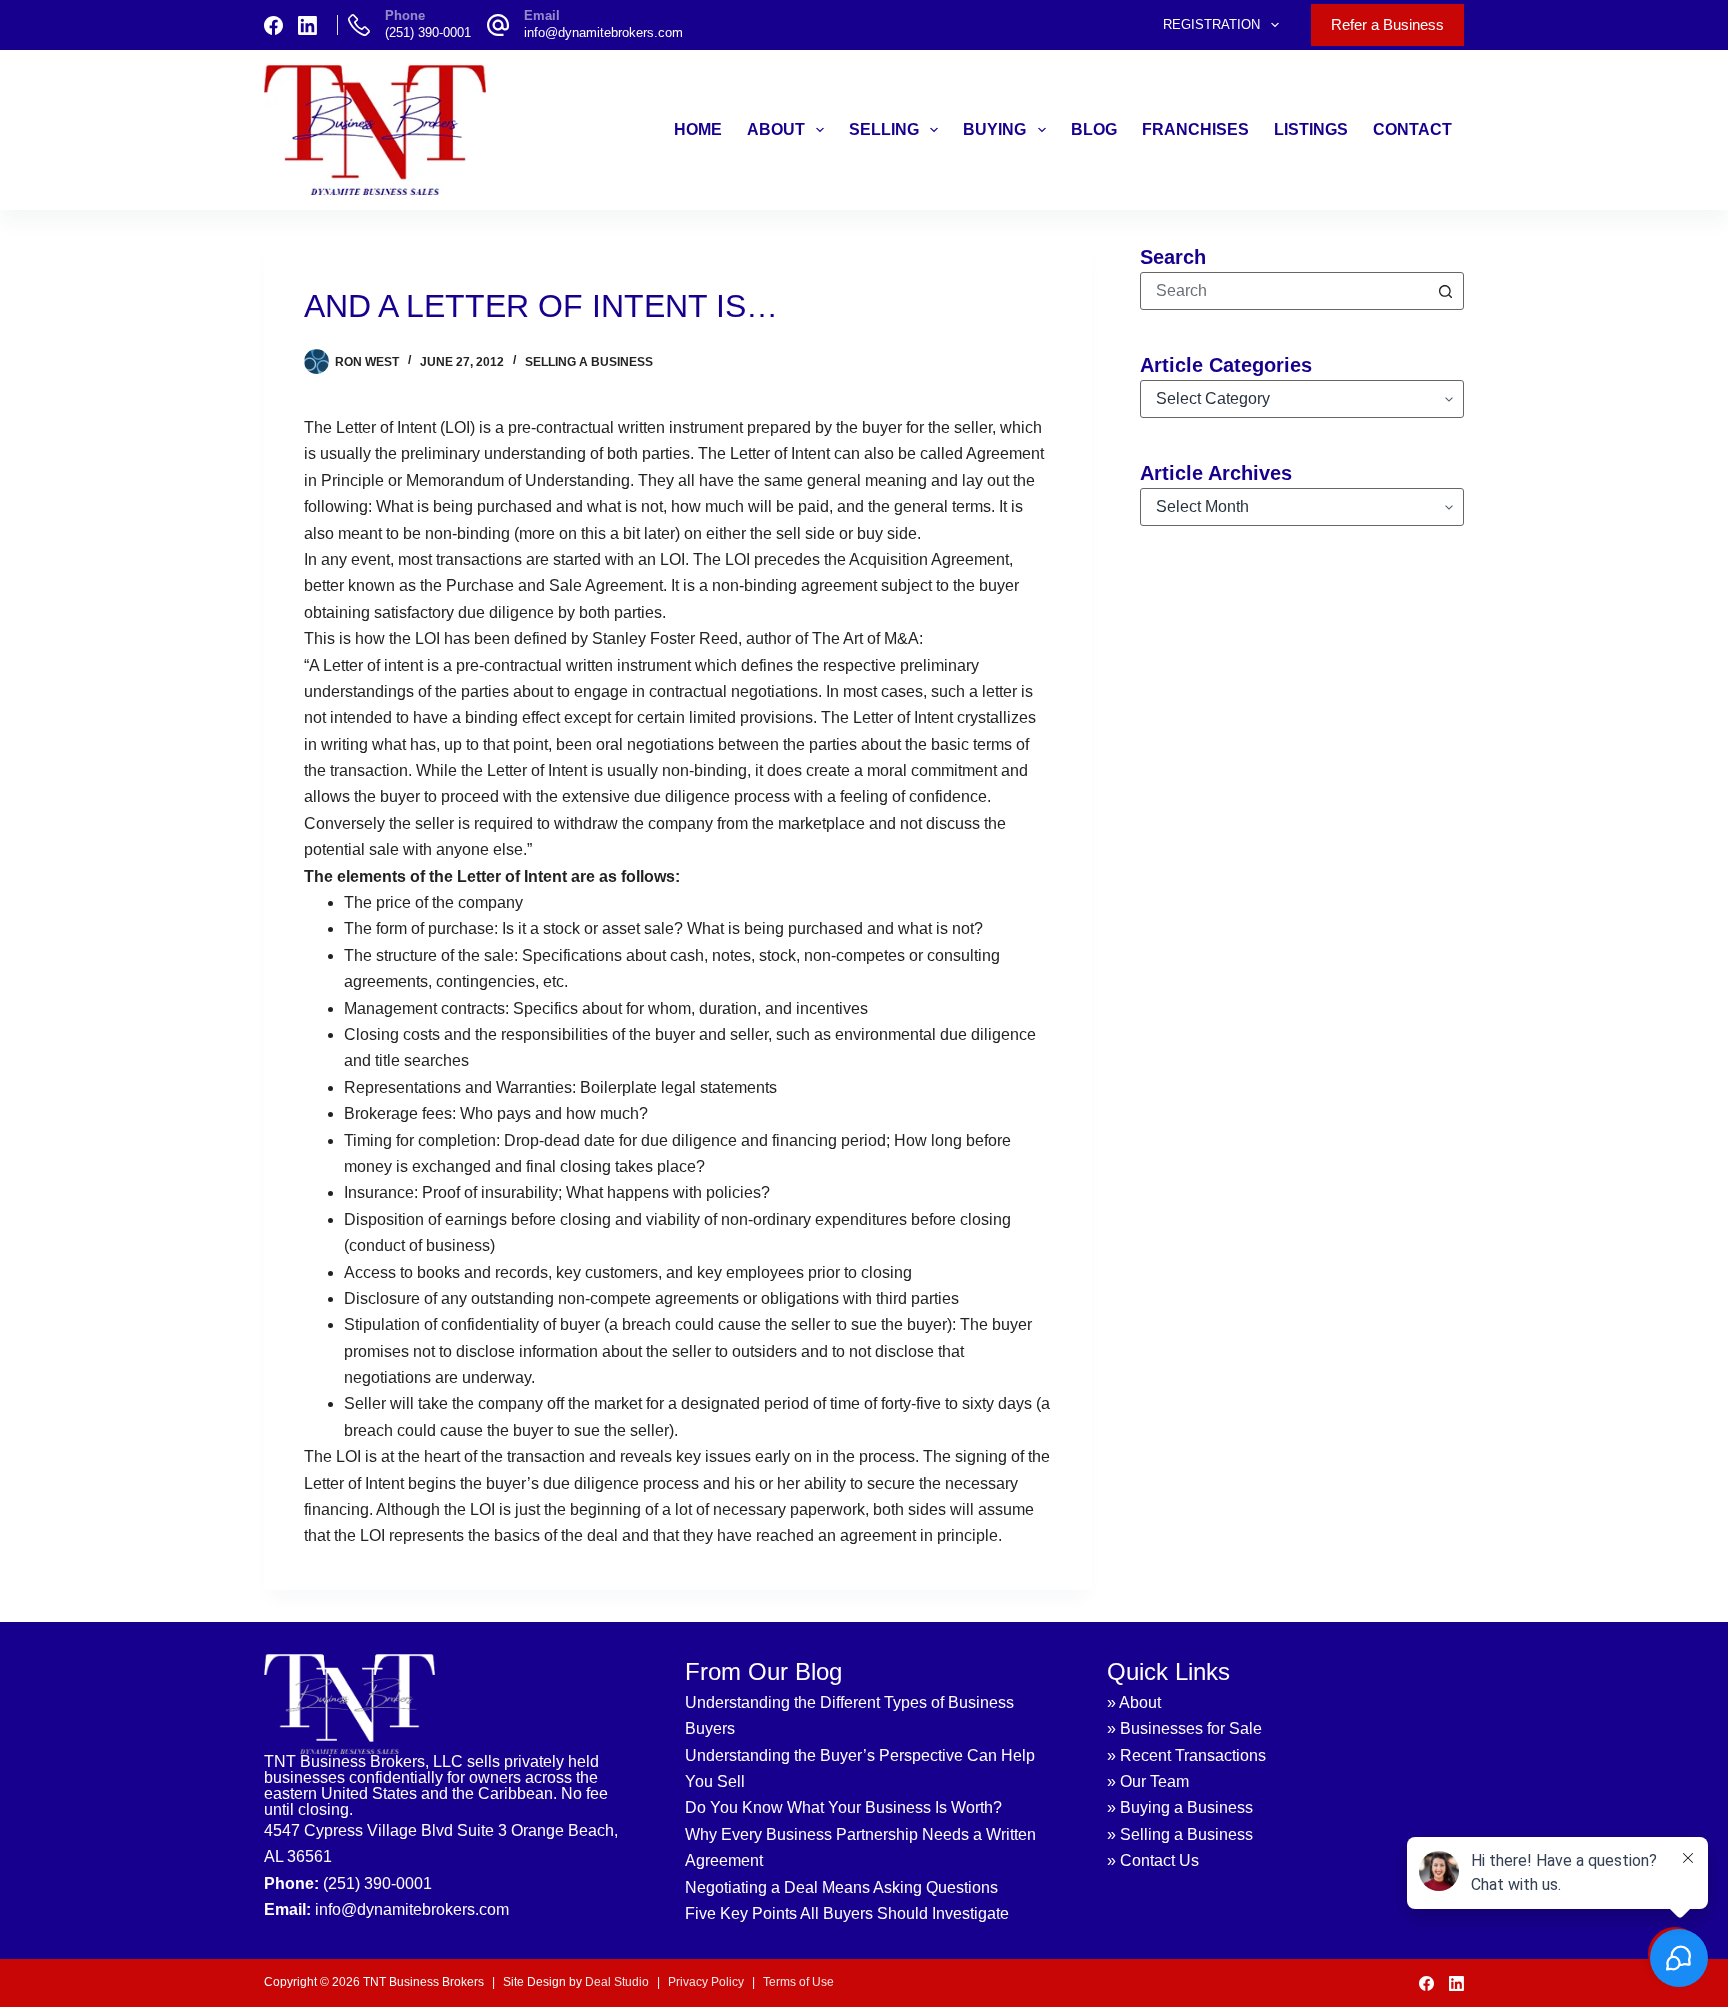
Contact (1412, 129)
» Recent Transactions (1186, 1755)
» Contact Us (1153, 1860)
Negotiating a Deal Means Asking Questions (841, 1887)
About (776, 129)
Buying (994, 129)
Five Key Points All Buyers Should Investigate (847, 1913)
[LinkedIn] (307, 25)
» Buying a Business (1180, 1807)
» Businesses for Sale (1184, 1728)
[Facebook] (273, 25)
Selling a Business (589, 362)
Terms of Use (798, 1982)
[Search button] (1445, 291)
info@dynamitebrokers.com (603, 32)
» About (1134, 1702)
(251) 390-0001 (428, 32)
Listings (1311, 129)
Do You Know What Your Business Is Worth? (843, 1807)
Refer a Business (1387, 24)
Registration (1211, 24)
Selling (884, 129)
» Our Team (1148, 1781)
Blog (1094, 129)
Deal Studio (617, 1982)
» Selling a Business (1180, 1834)
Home (698, 129)
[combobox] (1284, 291)
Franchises (1195, 129)
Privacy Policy (706, 1982)
